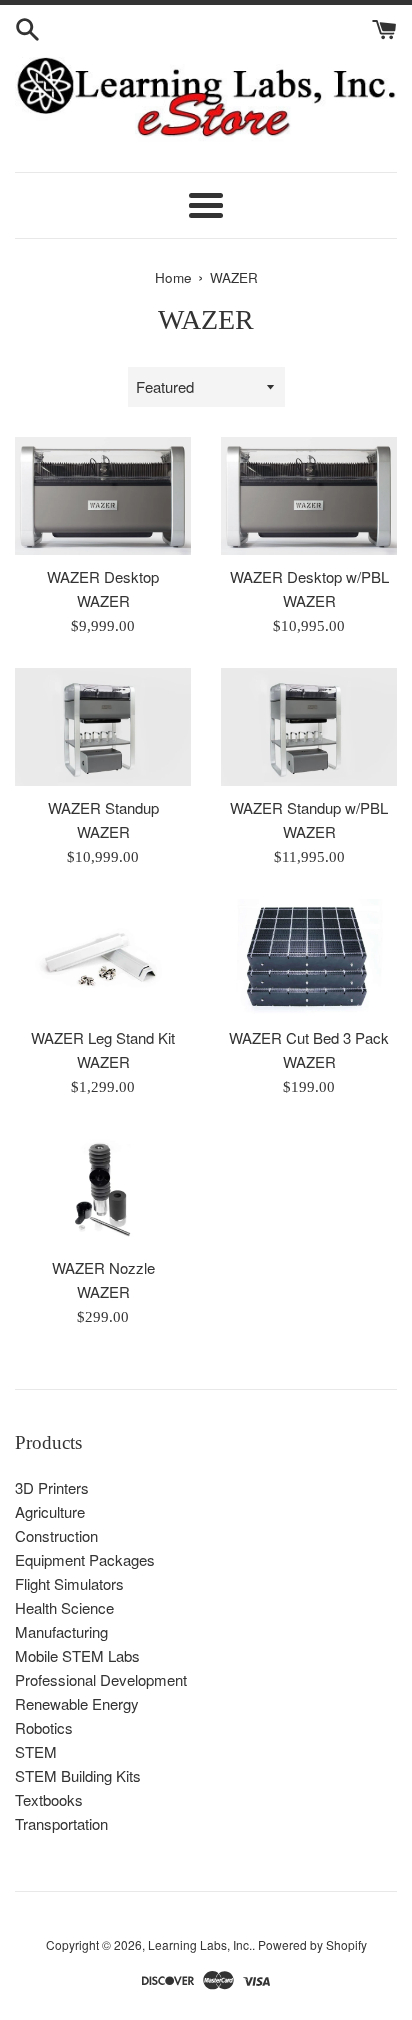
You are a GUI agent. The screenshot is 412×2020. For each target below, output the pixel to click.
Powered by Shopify (312, 1944)
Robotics (44, 1727)
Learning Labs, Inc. (200, 1944)
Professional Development (101, 1679)
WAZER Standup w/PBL (309, 807)
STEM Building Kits (78, 1775)
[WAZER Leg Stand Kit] (103, 957)
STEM (36, 1751)
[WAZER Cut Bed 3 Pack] (309, 957)
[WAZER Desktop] (103, 496)
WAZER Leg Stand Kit (103, 1037)
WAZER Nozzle (103, 1267)
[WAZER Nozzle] (103, 1187)
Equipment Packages (85, 1559)
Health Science (64, 1607)
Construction (56, 1535)
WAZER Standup (103, 807)
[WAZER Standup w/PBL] (309, 726)
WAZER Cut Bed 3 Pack (309, 1037)
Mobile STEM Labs (77, 1655)
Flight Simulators (69, 1583)
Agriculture (50, 1511)
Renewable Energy (77, 1703)
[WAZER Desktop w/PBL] (309, 496)
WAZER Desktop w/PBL (309, 576)
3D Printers (52, 1487)
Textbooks (49, 1799)
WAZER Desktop (103, 576)
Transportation (61, 1823)
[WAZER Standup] (103, 726)
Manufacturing (61, 1631)
